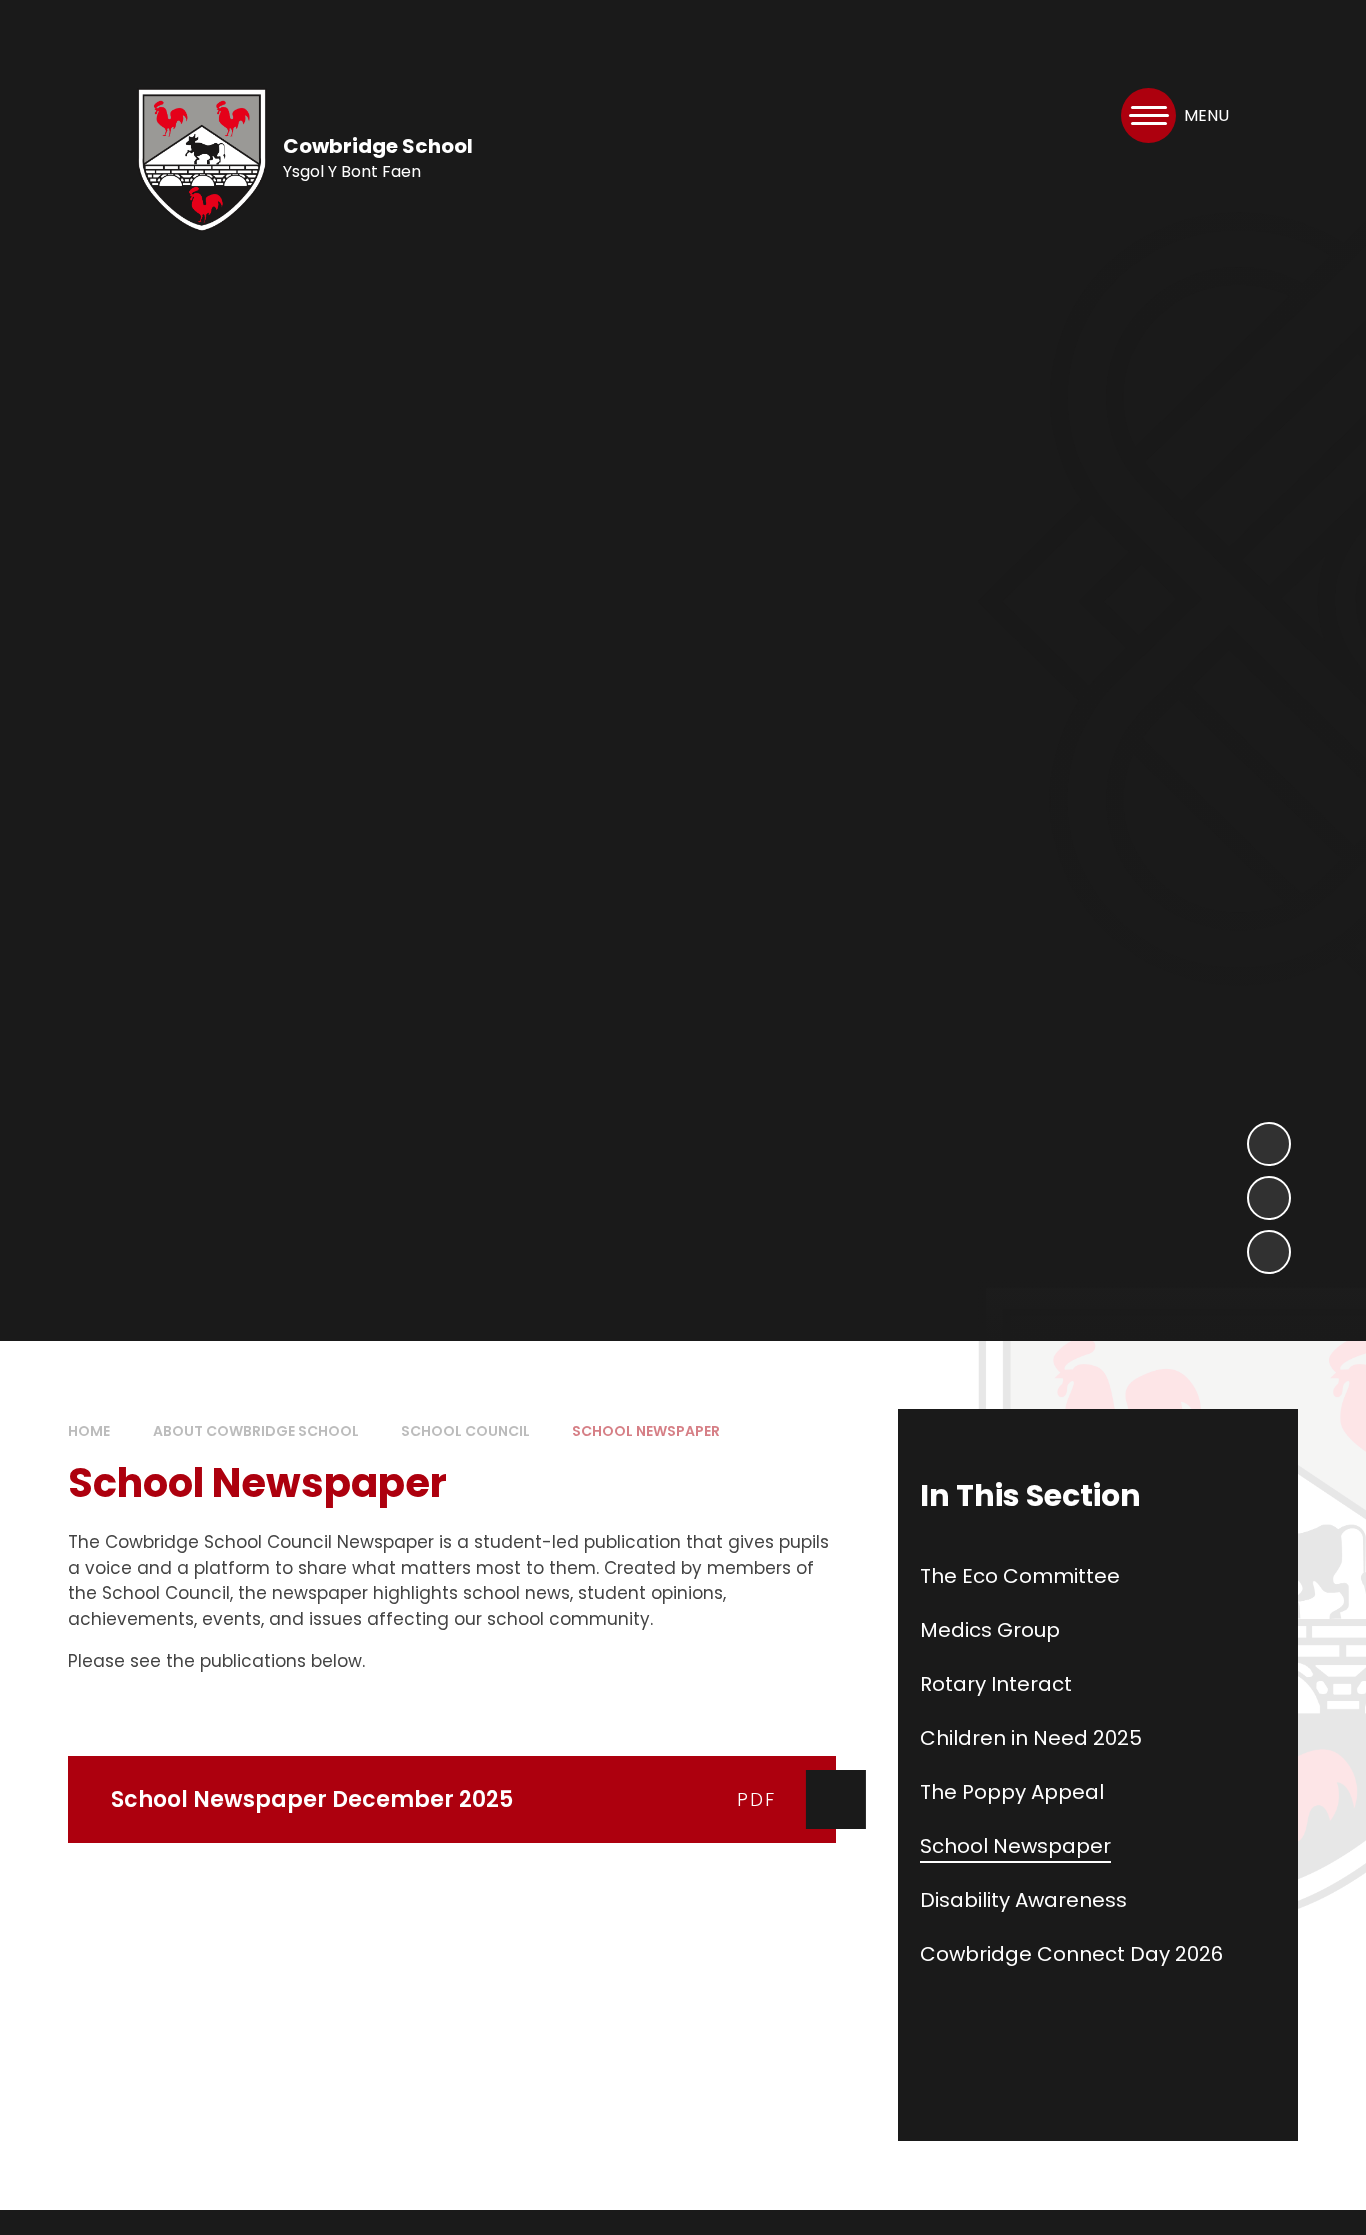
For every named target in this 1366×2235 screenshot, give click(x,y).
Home (89, 1431)
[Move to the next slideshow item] (1269, 1144)
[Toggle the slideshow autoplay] (1269, 1252)
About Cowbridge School (256, 1431)
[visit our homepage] (202, 160)
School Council (465, 1431)
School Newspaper (646, 1431)
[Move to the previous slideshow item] (1269, 1198)
